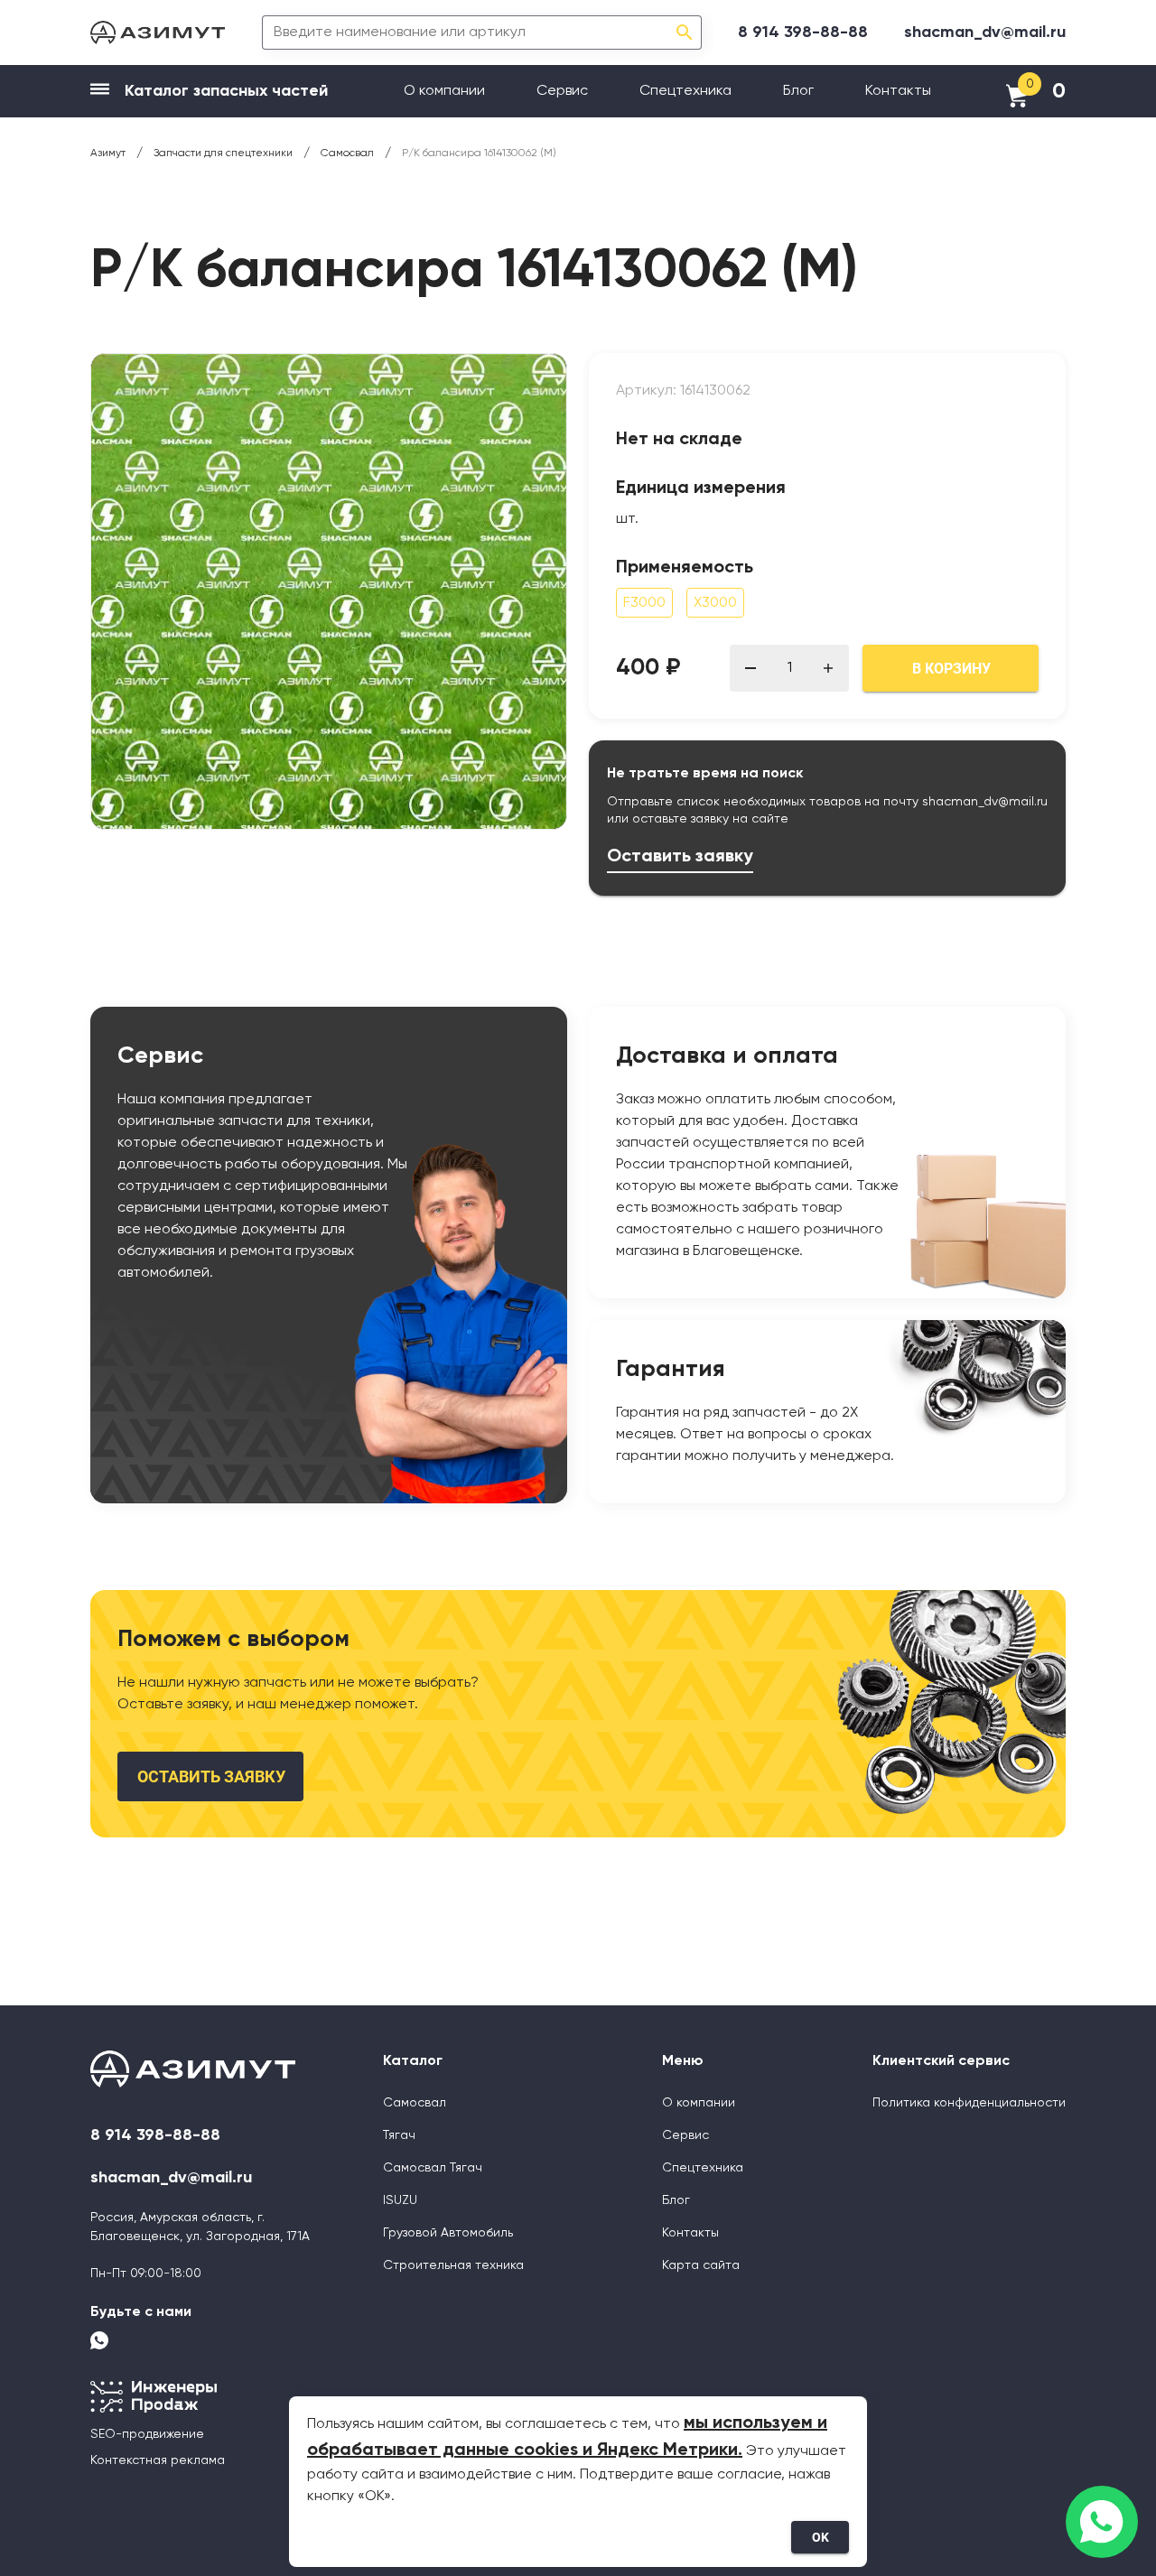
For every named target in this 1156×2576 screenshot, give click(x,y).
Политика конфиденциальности (969, 2103)
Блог (798, 91)
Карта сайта (701, 2265)
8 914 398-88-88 (803, 33)
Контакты (898, 91)
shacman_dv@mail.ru (985, 33)
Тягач (399, 2135)
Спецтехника (685, 91)
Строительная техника (453, 2265)
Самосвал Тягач (433, 2168)
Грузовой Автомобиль (448, 2233)
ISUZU (400, 2200)
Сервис (562, 91)
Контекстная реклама (158, 2460)
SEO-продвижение (147, 2434)
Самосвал (415, 2103)
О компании (444, 91)
